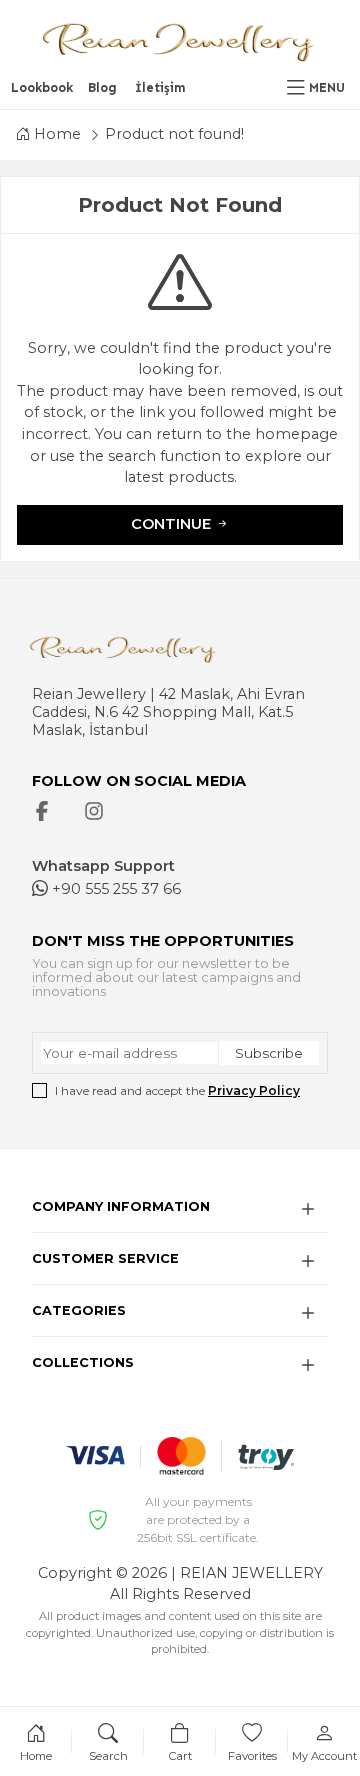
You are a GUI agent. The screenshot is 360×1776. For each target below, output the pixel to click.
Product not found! (174, 134)
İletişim (160, 87)
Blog (102, 87)
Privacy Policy (254, 1090)
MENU (327, 87)
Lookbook (42, 87)
